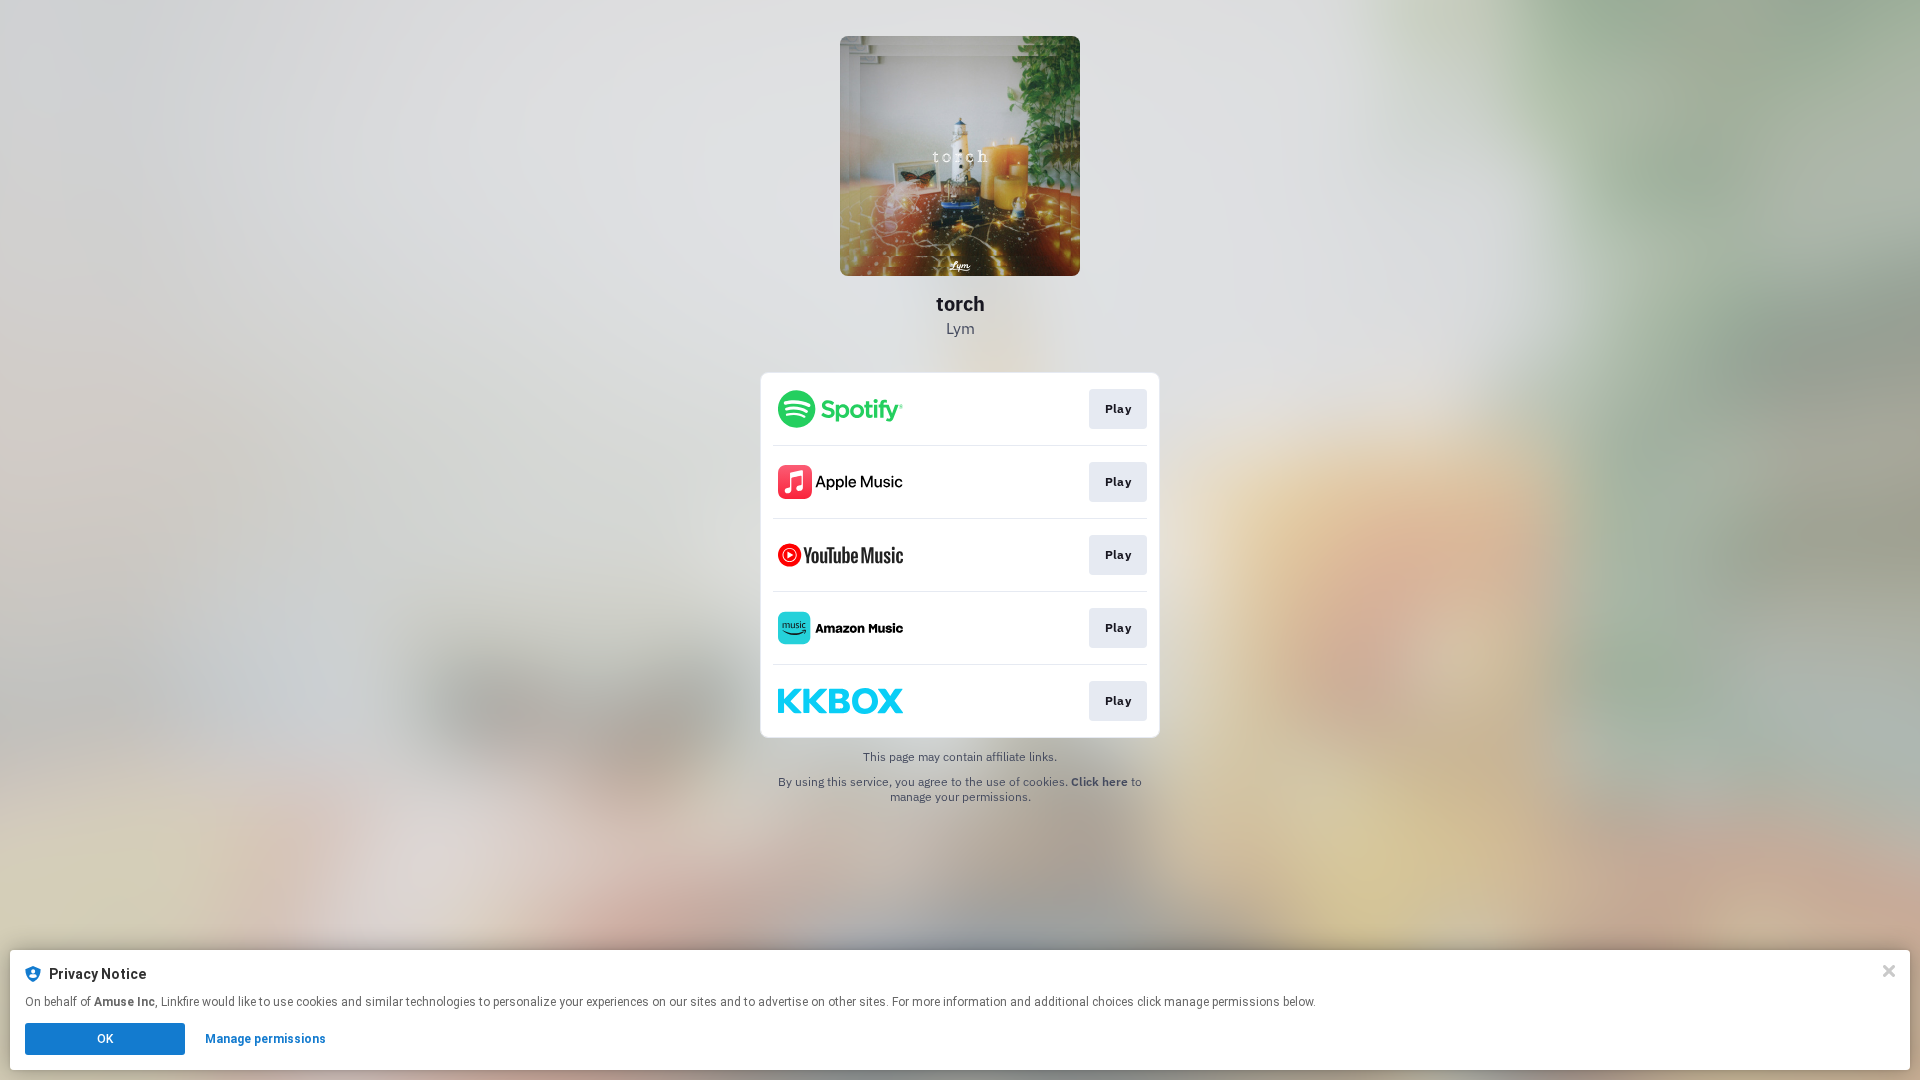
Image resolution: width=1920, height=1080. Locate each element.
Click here (1099, 781)
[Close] (1889, 971)
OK (105, 1039)
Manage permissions (265, 1039)
